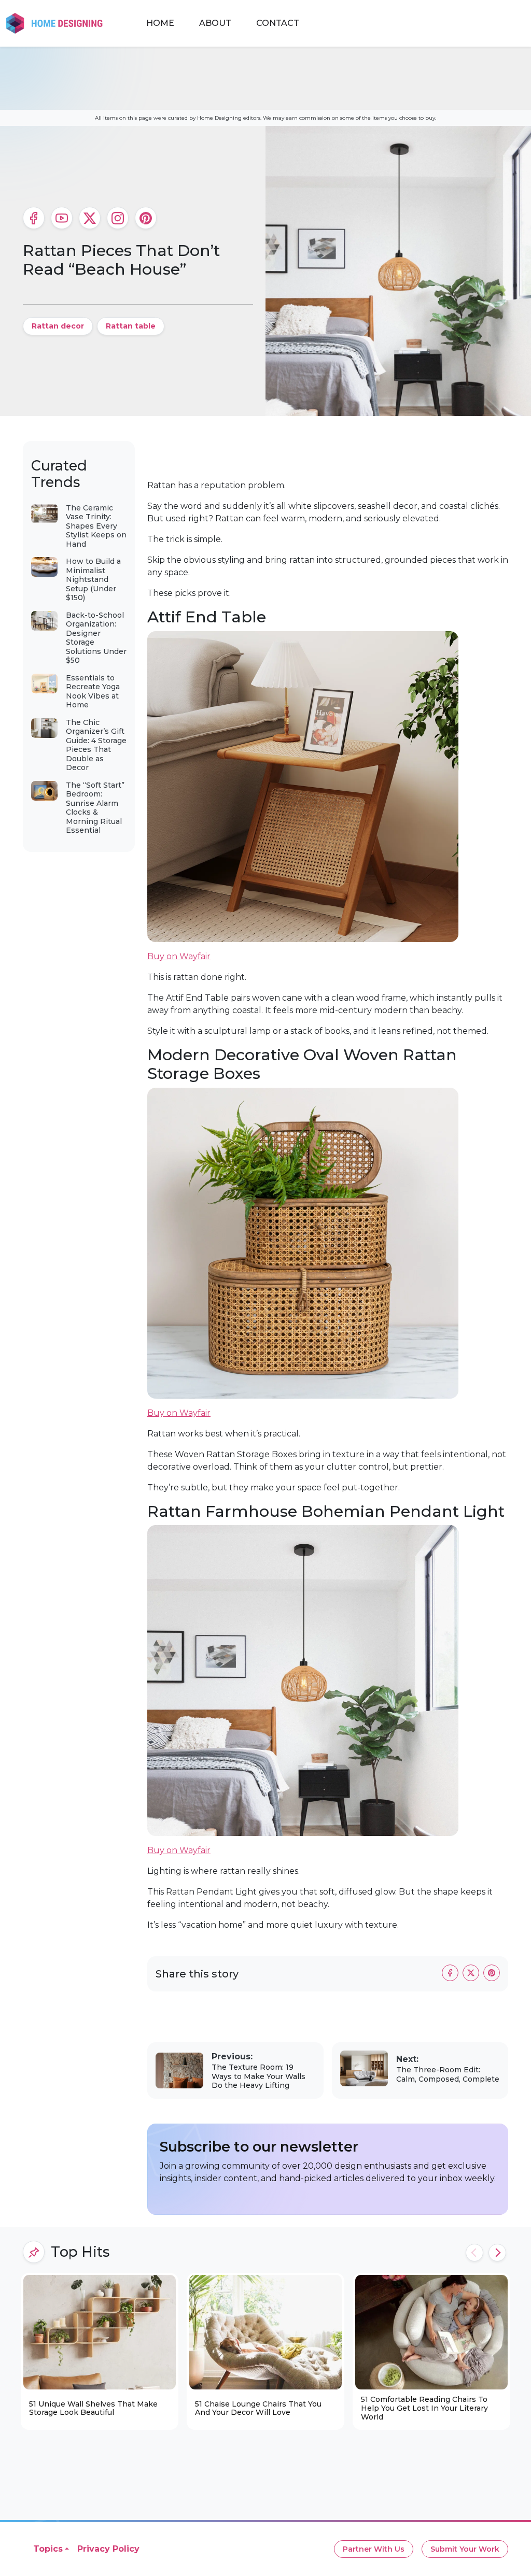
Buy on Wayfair (179, 956)
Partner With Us (374, 2549)
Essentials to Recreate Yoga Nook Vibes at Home (93, 692)
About (215, 23)
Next (497, 2253)
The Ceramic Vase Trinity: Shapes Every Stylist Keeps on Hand (96, 526)
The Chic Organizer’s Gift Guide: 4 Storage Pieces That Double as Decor (96, 745)
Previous (474, 2253)
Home (160, 23)
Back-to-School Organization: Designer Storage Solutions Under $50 (96, 638)
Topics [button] (48, 2549)
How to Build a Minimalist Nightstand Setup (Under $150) (93, 579)
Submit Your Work (465, 2549)
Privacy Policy (108, 2549)
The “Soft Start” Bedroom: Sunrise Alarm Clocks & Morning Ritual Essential (95, 808)
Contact (278, 23)
